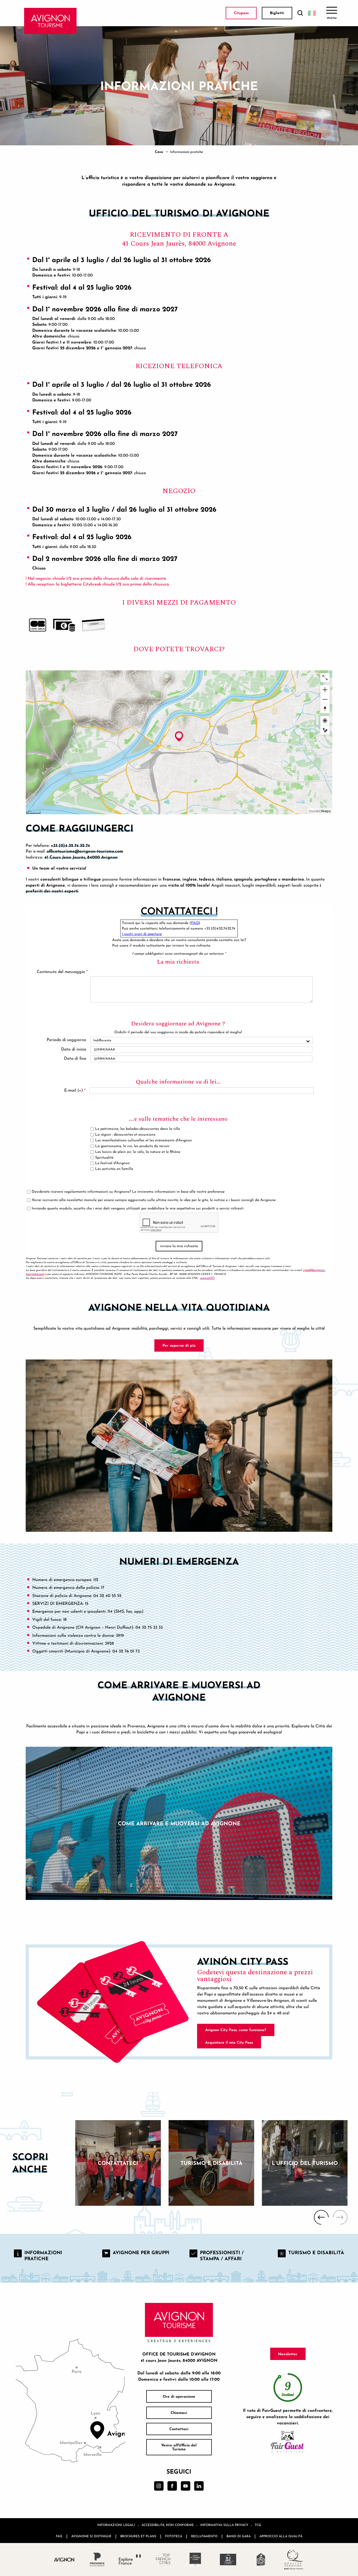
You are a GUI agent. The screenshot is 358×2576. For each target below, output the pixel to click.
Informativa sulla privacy (224, 2525)
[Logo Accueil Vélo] (261, 2560)
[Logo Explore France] (130, 2560)
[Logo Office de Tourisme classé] (195, 2560)
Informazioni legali (116, 2525)
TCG (258, 2525)
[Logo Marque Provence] (97, 2560)
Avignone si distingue (91, 2536)
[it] (312, 13)
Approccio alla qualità (281, 2536)
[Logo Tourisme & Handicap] (228, 2560)
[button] (300, 13)
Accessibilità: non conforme (168, 2525)
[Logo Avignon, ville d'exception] (64, 2559)
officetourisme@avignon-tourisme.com (85, 851)
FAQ (59, 2536)
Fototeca (174, 2536)
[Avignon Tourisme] (50, 21)
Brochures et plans (138, 2536)
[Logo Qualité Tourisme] (294, 2560)
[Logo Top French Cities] (163, 2560)
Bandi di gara (238, 2536)
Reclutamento (204, 2536)
